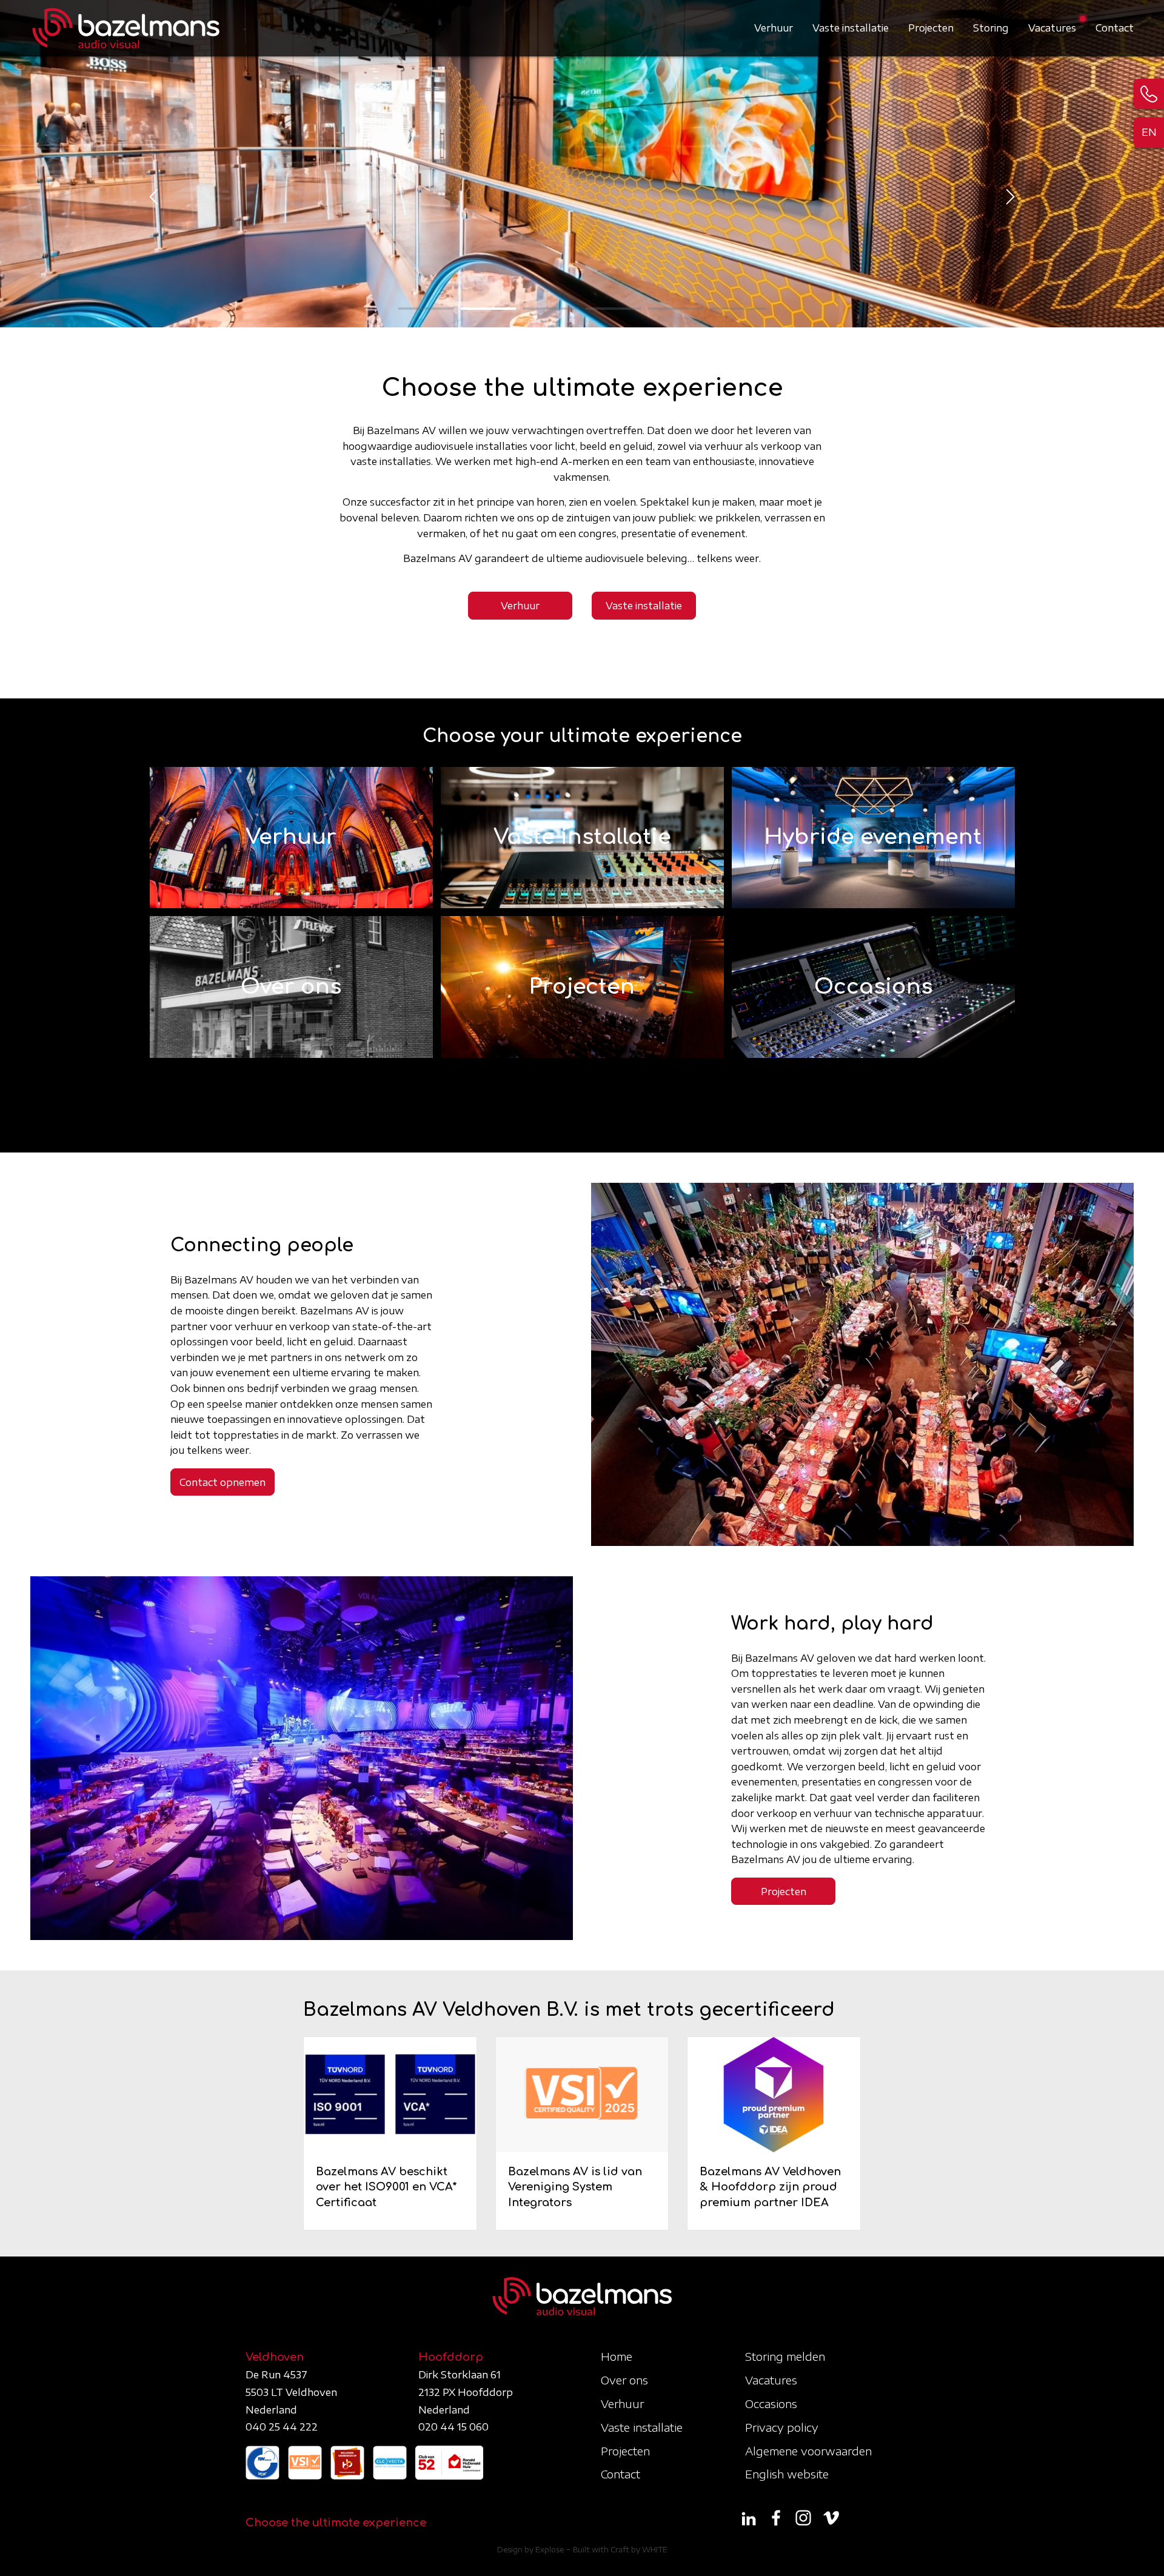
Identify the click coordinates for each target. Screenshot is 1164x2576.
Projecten (931, 28)
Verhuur (774, 28)
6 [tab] (738, 309)
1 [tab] (426, 309)
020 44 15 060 (453, 2427)
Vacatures (1052, 28)
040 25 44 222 (282, 2427)
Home (617, 2356)
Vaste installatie (851, 28)
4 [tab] (613, 309)
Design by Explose (530, 2550)
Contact (1115, 28)
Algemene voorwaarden (808, 2451)
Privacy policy (782, 2427)
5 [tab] (676, 309)
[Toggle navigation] (1126, 21)
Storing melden (785, 2356)
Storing (991, 28)
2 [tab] (488, 309)
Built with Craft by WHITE (620, 2550)
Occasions (771, 2404)
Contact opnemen (222, 1482)
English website (787, 2474)
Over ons (624, 2380)
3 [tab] (551, 309)
